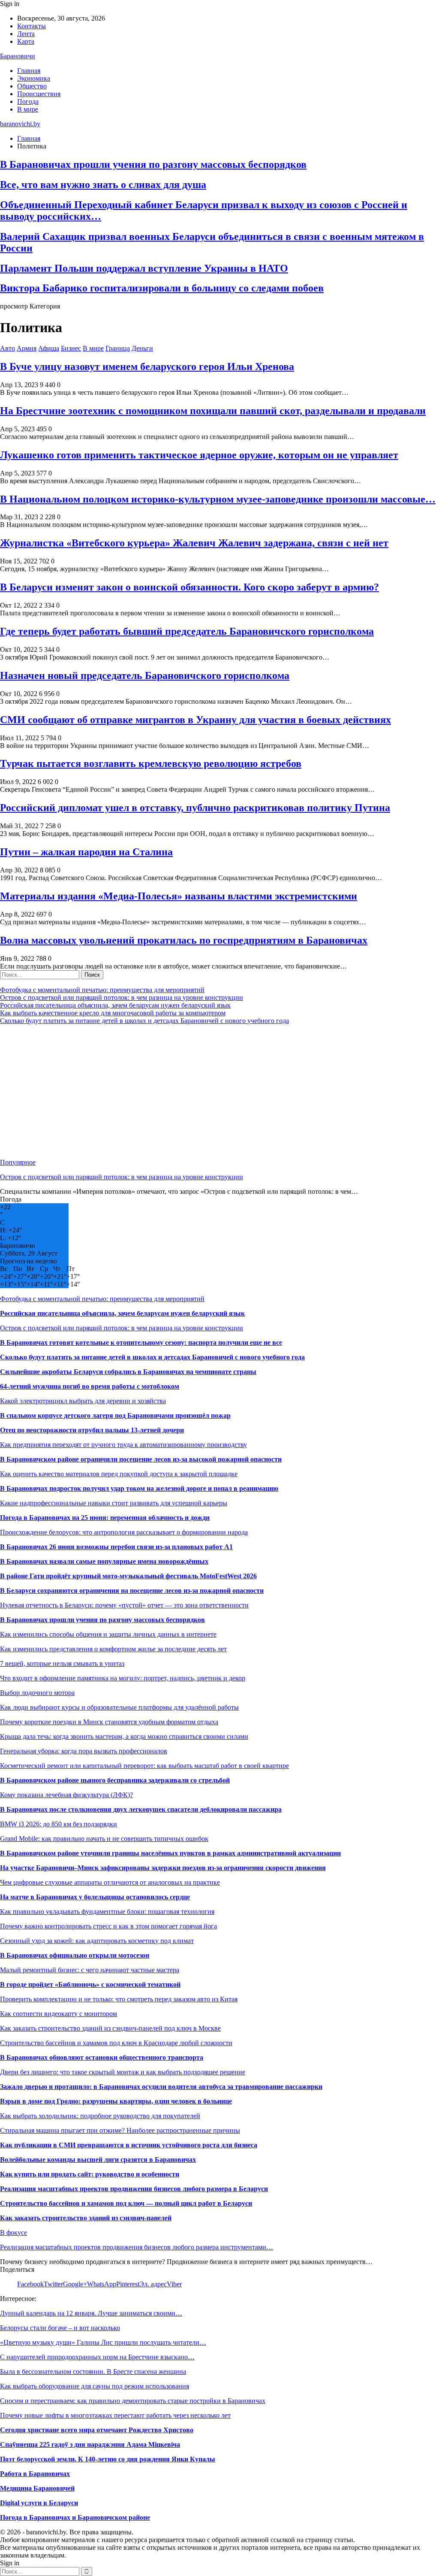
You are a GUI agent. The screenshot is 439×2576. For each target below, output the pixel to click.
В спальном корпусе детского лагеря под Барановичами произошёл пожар (115, 1415)
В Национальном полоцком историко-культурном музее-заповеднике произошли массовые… (218, 499)
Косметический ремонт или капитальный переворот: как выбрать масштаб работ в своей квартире (144, 1766)
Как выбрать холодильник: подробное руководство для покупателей (100, 2116)
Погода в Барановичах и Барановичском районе (75, 2517)
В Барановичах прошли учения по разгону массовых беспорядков (153, 164)
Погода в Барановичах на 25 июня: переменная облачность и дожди (105, 1518)
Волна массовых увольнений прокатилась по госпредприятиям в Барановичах (184, 940)
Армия (27, 348)
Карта (26, 41)
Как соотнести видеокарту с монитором (59, 2014)
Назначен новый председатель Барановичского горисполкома (145, 675)
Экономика (34, 78)
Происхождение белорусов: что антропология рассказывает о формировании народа (124, 1532)
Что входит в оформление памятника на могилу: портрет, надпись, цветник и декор (123, 1678)
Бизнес (71, 348)
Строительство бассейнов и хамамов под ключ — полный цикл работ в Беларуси (126, 2203)
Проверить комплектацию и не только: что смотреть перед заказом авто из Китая (119, 1999)
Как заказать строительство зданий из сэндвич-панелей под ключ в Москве (110, 2028)
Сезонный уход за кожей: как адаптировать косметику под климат (97, 1941)
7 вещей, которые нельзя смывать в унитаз (62, 1663)
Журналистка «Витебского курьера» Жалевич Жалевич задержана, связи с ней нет (194, 543)
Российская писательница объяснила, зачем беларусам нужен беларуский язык (115, 1005)
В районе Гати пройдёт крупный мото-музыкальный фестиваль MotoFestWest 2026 (128, 1576)
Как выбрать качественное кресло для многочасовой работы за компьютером (113, 1013)
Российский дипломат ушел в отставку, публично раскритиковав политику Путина (195, 808)
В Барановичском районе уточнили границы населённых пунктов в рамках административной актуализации (170, 1853)
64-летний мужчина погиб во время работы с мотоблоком (90, 1386)
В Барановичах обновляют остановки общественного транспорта (102, 2057)
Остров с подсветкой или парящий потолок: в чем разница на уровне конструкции (122, 997)
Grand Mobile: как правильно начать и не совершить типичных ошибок (104, 1839)
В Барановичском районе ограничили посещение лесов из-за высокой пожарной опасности (141, 1459)
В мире (28, 109)
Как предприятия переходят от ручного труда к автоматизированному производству (123, 1445)
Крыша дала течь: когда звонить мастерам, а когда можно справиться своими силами (124, 1736)
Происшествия (39, 94)
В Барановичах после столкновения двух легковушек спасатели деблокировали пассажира (141, 1809)
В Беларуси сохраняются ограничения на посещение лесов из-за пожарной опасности (132, 1591)
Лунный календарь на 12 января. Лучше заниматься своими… (91, 2313)
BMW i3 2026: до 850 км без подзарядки (59, 1824)
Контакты (32, 26)
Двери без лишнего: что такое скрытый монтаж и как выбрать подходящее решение (123, 2072)
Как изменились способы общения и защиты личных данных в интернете (108, 1634)
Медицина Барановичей (37, 2488)
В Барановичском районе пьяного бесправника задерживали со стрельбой (115, 1780)
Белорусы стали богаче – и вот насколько (60, 2328)
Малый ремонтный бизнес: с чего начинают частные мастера (90, 1970)
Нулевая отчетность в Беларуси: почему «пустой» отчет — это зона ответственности (124, 1605)
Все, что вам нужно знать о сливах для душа (103, 185)
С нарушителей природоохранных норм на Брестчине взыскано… (97, 2357)
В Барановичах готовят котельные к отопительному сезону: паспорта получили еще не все (141, 1342)
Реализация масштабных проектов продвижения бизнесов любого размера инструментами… (137, 2247)
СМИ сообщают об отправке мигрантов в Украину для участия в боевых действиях (195, 720)
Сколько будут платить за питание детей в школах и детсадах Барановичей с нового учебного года (144, 1021)
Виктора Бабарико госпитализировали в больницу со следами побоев (162, 288)
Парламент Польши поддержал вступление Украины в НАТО (144, 268)
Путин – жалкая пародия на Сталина (86, 852)
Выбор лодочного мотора (37, 1693)
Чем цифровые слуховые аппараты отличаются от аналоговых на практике (110, 1882)
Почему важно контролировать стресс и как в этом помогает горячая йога (108, 1926)
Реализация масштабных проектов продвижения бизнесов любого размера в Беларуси (134, 2189)
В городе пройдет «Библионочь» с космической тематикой (90, 1984)
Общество (32, 86)
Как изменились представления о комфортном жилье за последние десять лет (113, 1649)
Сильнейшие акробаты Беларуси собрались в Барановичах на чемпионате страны (128, 1372)
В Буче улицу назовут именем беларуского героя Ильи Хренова (147, 366)
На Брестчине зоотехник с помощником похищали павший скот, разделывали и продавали (213, 411)
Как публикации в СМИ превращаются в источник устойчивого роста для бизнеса (129, 2145)
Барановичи (18, 56)
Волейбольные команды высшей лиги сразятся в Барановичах (98, 2160)
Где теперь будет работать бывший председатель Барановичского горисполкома (187, 631)
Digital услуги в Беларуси (39, 2503)
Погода (28, 101)
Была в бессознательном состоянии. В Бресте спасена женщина (93, 2372)
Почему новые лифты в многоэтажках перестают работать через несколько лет (115, 2415)
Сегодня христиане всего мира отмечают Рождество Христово (97, 2430)
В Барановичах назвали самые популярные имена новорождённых (104, 1561)
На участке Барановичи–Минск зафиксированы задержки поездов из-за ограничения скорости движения (163, 1868)
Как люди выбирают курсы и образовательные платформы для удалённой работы (119, 1707)
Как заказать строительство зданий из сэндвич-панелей (86, 2218)
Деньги (142, 348)
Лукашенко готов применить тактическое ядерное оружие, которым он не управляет (199, 455)
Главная (29, 71)
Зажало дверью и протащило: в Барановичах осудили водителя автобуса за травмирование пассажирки (161, 2087)
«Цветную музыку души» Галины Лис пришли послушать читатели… (103, 2342)
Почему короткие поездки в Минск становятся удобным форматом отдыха (109, 1722)
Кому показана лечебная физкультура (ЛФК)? (66, 1795)
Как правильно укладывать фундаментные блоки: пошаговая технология (107, 1912)
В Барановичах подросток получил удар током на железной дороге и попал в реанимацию (139, 1488)
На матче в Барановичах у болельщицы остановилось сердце (95, 1897)
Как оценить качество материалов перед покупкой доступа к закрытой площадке (119, 1474)
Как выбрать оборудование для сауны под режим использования (95, 2386)
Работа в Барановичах (35, 2474)
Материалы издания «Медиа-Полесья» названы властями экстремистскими (179, 896)
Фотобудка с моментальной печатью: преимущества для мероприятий (102, 990)
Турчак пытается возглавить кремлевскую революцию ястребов (151, 763)
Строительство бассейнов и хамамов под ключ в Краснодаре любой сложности (116, 2043)
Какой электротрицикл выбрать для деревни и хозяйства (83, 1401)
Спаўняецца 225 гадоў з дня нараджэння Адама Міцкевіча (90, 2444)
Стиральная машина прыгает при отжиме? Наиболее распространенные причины (120, 2130)
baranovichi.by (20, 124)
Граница (118, 348)
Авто (8, 348)
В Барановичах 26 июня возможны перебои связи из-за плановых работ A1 (116, 1547)
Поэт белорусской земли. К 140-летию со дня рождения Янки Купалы (108, 2459)
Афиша (49, 348)
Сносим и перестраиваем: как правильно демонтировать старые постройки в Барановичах (133, 2401)
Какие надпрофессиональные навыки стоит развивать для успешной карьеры (114, 1503)
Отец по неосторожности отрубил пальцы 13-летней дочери (92, 1430)
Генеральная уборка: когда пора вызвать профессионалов (84, 1751)
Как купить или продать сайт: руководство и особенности (90, 2174)
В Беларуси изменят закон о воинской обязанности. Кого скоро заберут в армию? (189, 587)
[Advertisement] (219, 1092)
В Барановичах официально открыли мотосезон (75, 1955)
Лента (26, 34)
